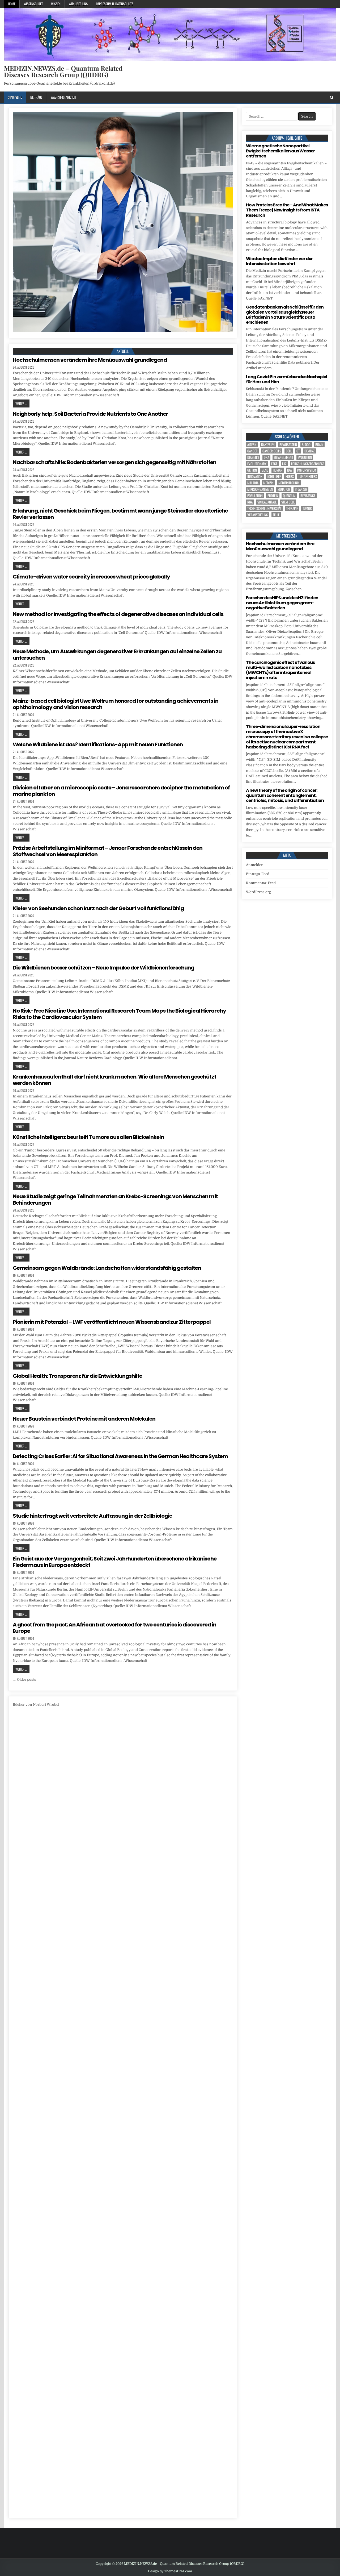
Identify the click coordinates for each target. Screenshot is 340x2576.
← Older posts (24, 1680)
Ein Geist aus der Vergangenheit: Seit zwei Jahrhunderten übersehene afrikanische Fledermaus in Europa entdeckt (115, 1562)
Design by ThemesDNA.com (170, 2571)
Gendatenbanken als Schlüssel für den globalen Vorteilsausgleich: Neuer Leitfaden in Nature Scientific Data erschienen (285, 315)
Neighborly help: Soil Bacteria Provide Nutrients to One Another (90, 414)
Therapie (292, 508)
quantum (289, 496)
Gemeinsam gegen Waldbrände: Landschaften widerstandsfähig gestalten (107, 1268)
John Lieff (274, 477)
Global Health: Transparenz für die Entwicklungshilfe (77, 1376)
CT (298, 451)
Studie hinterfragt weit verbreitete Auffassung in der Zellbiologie (92, 1516)
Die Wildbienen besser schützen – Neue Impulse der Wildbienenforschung (103, 968)
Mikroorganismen (260, 489)
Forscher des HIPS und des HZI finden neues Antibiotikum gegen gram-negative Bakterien (282, 603)
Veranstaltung (258, 515)
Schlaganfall (267, 502)
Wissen (56, 4)
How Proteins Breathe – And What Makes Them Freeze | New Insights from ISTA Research (287, 210)
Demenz (309, 451)
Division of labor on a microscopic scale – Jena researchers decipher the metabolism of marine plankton (121, 791)
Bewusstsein (288, 445)
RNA (250, 502)
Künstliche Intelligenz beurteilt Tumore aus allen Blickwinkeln (88, 1137)
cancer (252, 451)
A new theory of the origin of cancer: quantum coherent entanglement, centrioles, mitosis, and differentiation (285, 795)
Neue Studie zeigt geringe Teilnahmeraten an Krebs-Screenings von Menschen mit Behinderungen (115, 1200)
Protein (273, 496)
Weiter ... (21, 403)
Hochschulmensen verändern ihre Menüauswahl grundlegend (90, 360)
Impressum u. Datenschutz (114, 4)
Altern (252, 445)
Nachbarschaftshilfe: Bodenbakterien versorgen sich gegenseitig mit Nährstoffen (114, 462)
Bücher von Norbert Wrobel (36, 1705)
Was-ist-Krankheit (63, 97)
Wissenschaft (33, 4)
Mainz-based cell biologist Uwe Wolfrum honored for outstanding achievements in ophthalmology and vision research (116, 704)
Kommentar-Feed (261, 883)
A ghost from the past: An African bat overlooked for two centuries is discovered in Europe (114, 1628)
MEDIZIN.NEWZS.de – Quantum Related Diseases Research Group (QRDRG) (63, 71)
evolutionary (257, 464)
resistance (308, 496)
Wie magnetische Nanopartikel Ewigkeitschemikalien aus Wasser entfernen (280, 151)
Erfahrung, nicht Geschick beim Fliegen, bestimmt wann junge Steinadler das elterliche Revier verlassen (120, 514)
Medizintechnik (289, 483)
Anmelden (255, 865)
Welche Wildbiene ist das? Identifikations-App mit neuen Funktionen (98, 744)
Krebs (290, 477)
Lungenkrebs (308, 477)
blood (306, 445)
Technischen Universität (264, 508)
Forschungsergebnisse (308, 464)
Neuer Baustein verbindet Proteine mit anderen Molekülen (84, 1419)
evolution (305, 457)
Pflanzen (301, 489)
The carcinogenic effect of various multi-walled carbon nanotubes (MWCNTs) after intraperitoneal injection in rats (280, 670)
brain (319, 445)
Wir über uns (78, 4)
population (255, 496)
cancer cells (272, 451)
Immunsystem (307, 470)
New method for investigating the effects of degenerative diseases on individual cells (118, 614)
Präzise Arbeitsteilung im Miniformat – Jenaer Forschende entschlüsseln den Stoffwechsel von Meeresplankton (108, 851)
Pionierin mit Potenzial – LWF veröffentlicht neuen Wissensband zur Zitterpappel (112, 1322)
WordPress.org (258, 892)
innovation (255, 477)
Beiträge (36, 97)
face (274, 464)
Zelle (276, 515)
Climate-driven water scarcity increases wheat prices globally (91, 577)
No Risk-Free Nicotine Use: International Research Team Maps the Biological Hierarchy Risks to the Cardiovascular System (119, 1014)
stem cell (288, 502)
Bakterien (268, 445)
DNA (266, 457)
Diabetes (253, 457)
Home (12, 4)
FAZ (284, 464)
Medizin (268, 483)
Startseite (15, 97)
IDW (290, 470)
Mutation (284, 489)
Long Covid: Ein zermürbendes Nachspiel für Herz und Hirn (286, 379)
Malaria (253, 483)
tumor (307, 508)
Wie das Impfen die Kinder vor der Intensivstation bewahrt (279, 261)
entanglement (283, 457)
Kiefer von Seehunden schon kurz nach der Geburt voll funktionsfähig (98, 908)
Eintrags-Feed (258, 874)
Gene (265, 470)
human (278, 470)
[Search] (332, 97)
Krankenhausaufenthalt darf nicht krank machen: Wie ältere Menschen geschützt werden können (114, 1080)
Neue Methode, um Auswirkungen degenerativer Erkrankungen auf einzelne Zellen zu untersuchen (117, 655)
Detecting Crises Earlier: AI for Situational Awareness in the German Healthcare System (120, 1456)
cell (289, 451)
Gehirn (252, 470)
